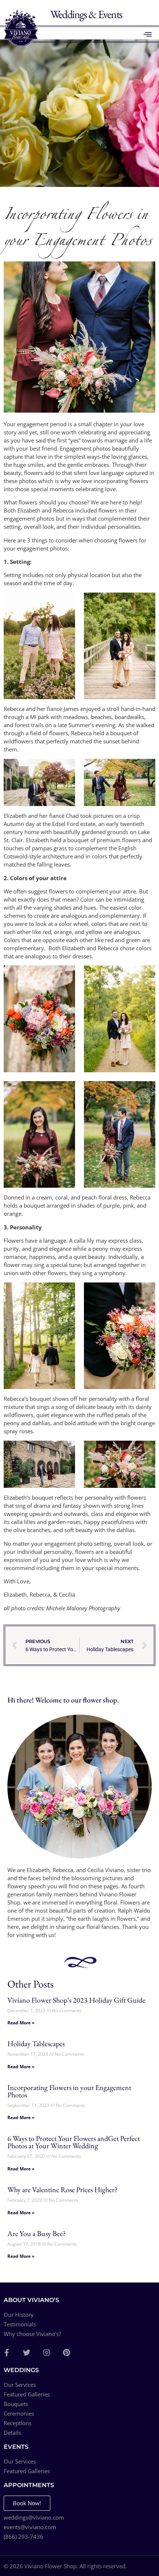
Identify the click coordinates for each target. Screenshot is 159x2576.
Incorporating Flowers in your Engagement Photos (69, 2091)
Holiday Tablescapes (36, 2044)
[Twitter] (27, 2353)
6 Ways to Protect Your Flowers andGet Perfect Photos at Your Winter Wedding (74, 2142)
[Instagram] (47, 2353)
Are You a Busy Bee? (37, 2233)
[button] (148, 34)
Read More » (21, 2023)
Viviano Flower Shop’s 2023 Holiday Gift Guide (76, 2000)
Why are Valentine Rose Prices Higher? (62, 2190)
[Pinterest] (67, 2353)
